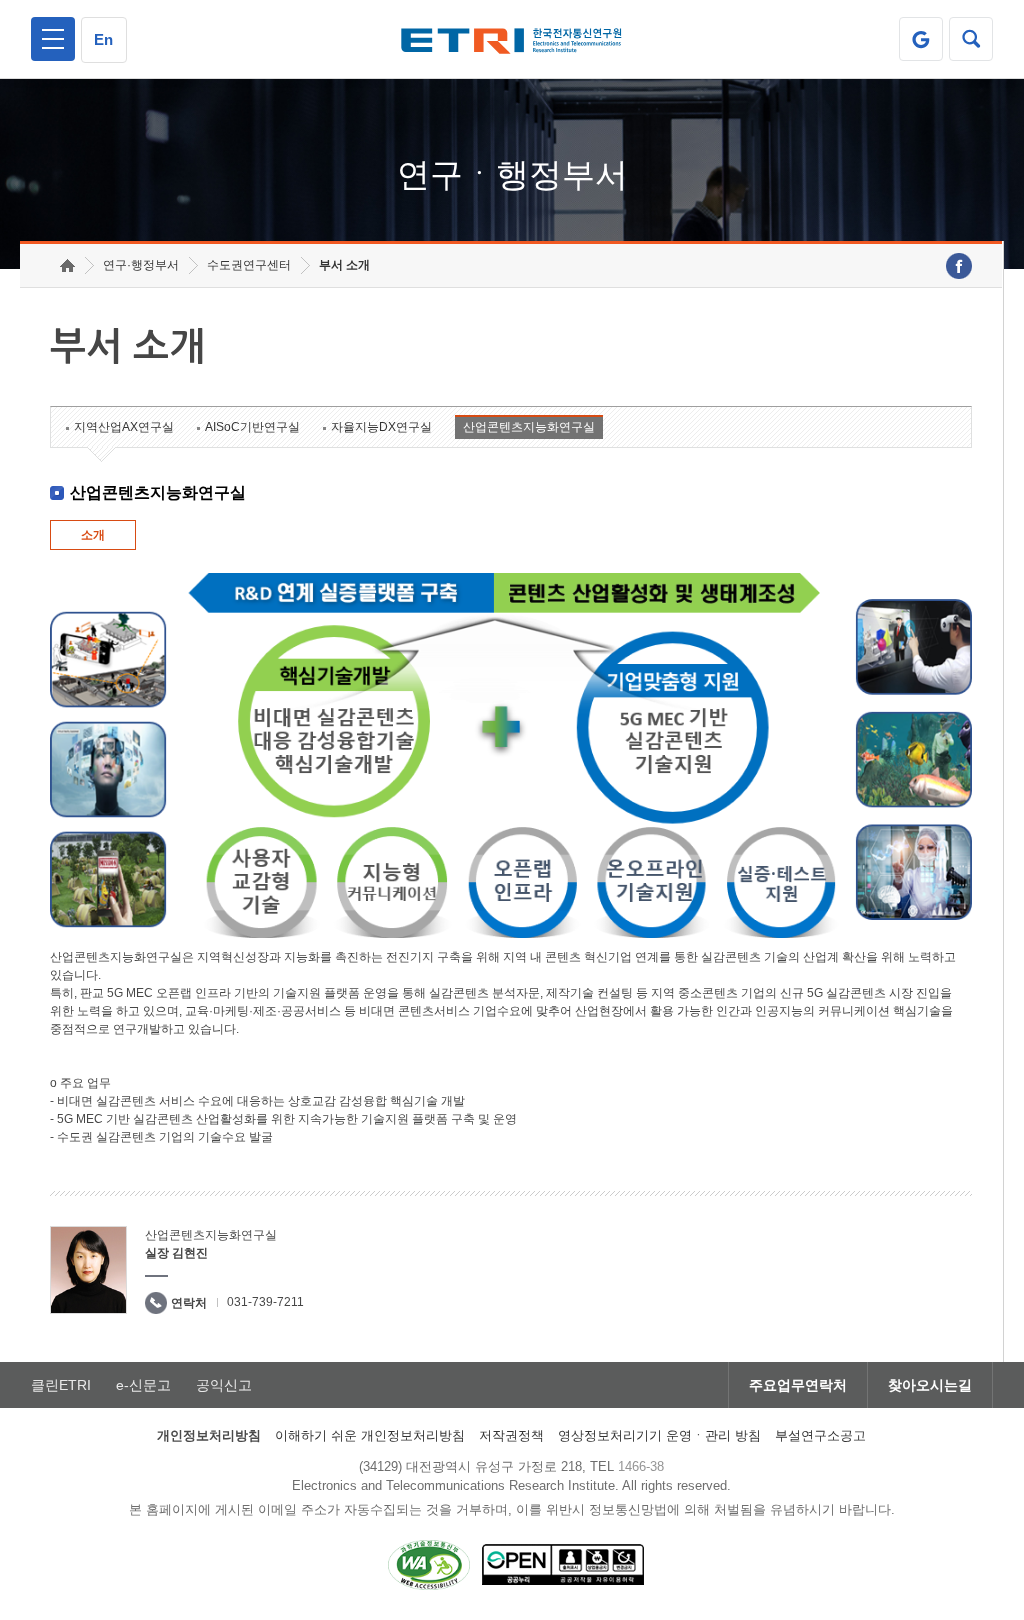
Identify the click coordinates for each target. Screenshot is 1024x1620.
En (103, 39)
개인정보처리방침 (209, 1435)
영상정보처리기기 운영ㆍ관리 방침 (659, 1435)
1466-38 (641, 1466)
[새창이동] (921, 39)
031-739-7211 (265, 1302)
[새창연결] (959, 266)
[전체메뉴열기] (53, 39)
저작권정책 (511, 1435)
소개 (93, 535)
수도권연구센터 (249, 265)
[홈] (67, 265)
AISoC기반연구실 (252, 427)
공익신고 (224, 1385)
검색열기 (971, 39)
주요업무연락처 (798, 1385)
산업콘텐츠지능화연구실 (529, 427)
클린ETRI (61, 1385)
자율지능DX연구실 (381, 427)
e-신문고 (143, 1385)
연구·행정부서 (141, 265)
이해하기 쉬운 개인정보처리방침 (370, 1435)
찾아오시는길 (930, 1385)
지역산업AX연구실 (124, 427)
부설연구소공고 (820, 1435)
